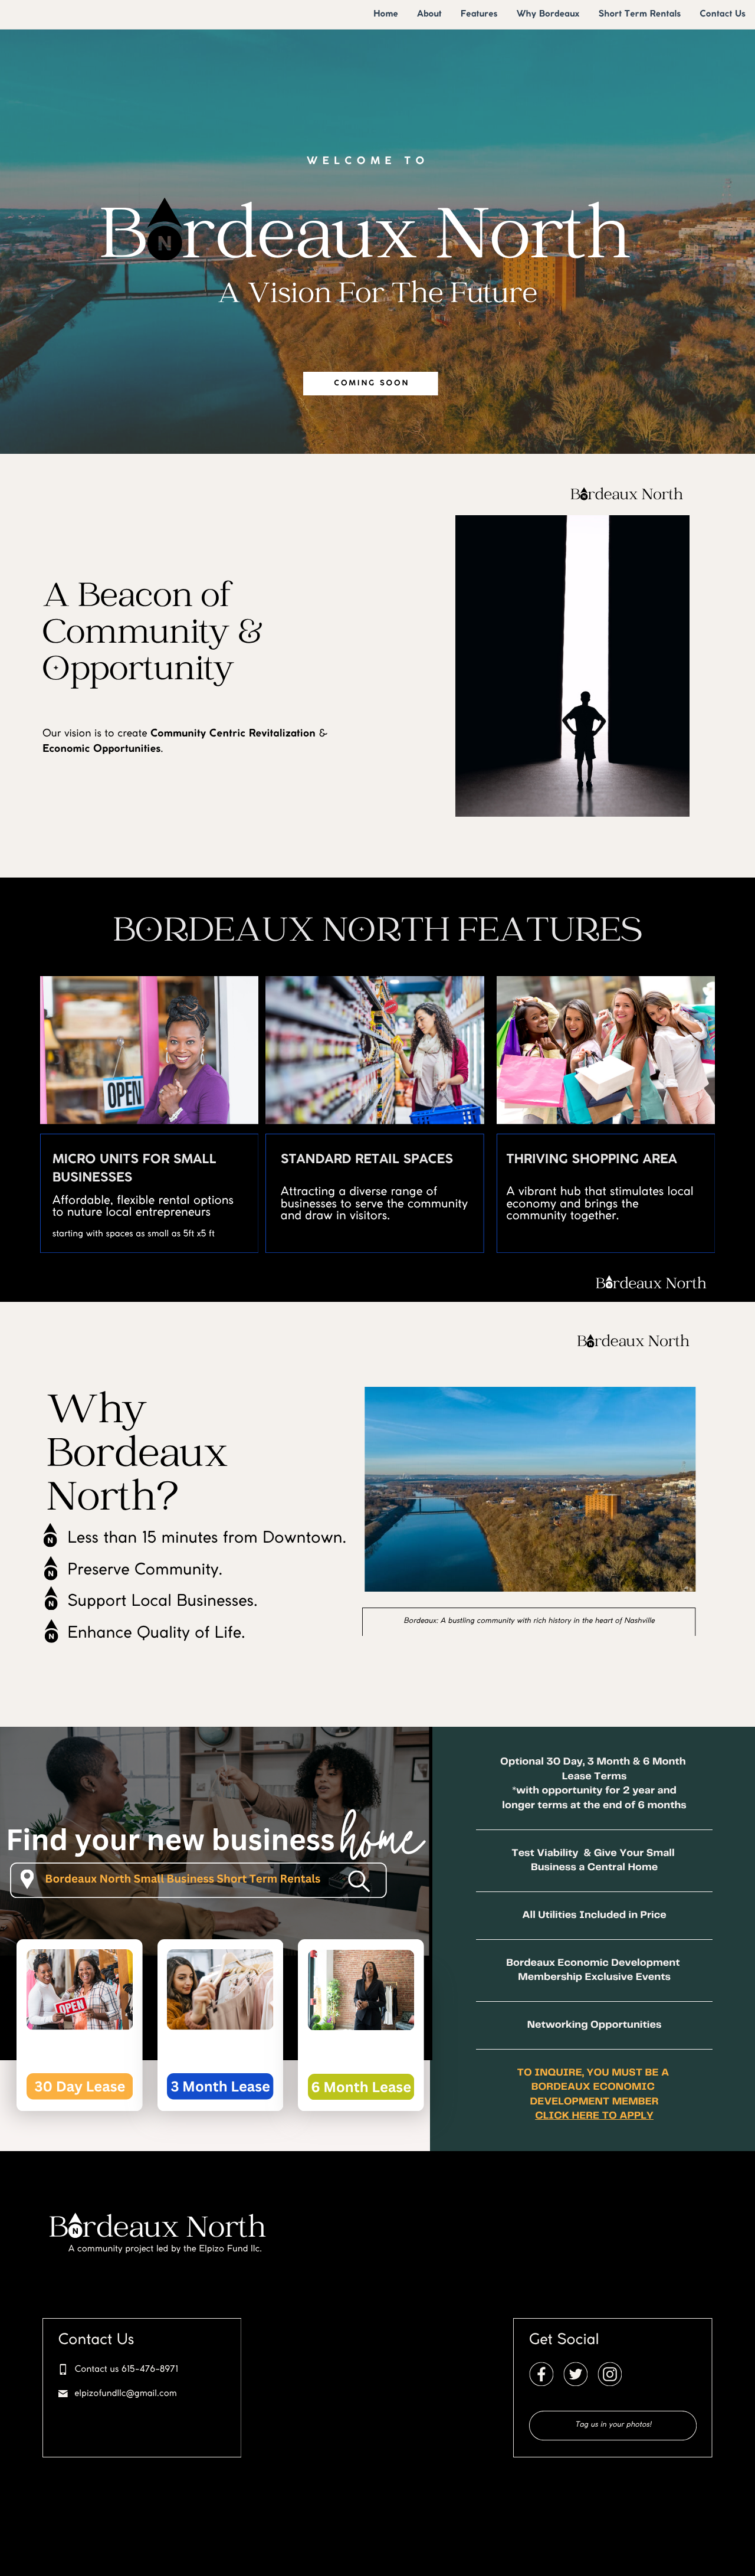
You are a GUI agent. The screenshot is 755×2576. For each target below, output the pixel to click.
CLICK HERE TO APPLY (594, 2116)
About (429, 14)
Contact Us (723, 14)
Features (479, 14)
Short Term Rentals (639, 14)
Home (386, 14)
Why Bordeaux (548, 14)
